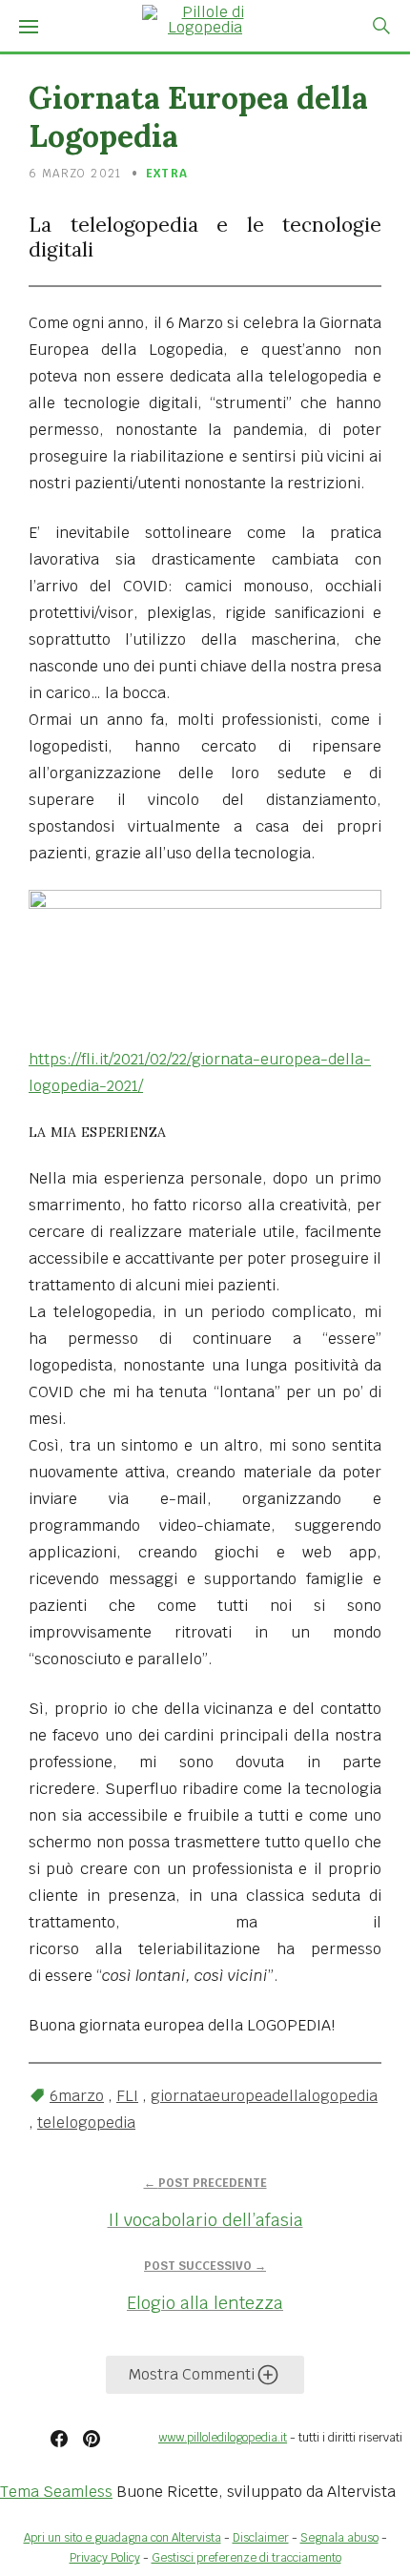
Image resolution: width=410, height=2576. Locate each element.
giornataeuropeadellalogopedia (264, 2096)
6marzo (77, 2096)
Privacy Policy (105, 2558)
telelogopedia (86, 2123)
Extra (167, 174)
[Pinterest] (92, 2439)
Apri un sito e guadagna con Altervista (123, 2538)
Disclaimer (261, 2538)
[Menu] (29, 26)
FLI (127, 2096)
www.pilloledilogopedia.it (223, 2438)
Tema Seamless (56, 2492)
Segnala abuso (339, 2538)
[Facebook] (59, 2439)
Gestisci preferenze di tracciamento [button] (246, 2558)
